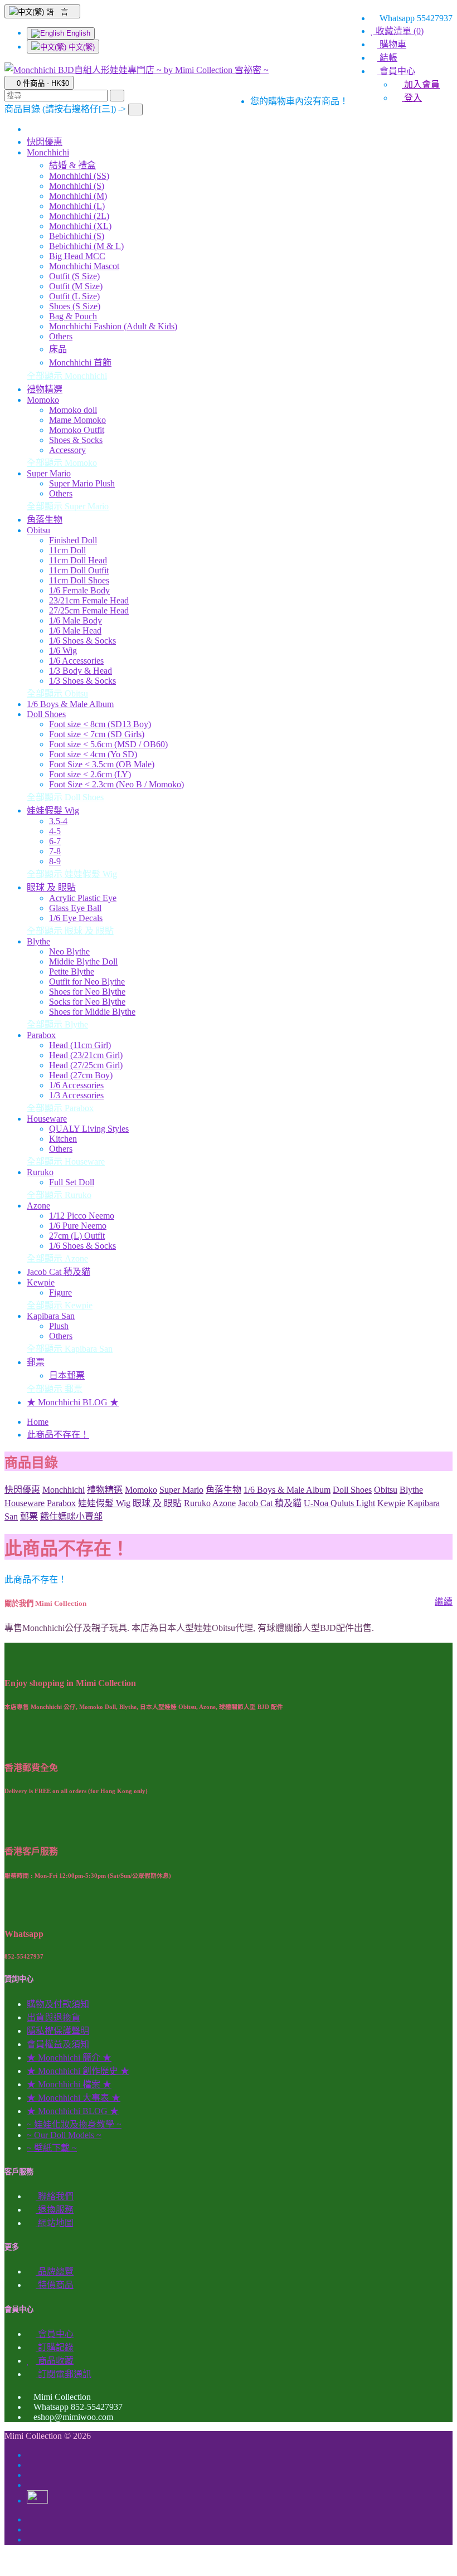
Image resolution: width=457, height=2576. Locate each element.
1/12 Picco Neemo (82, 1216)
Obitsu (38, 530)
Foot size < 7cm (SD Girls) (97, 734)
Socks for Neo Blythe (87, 1002)
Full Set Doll (72, 1182)
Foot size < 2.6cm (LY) (90, 774)
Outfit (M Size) (76, 286)
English (77, 33)
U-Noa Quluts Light (339, 1503)
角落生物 (45, 520)
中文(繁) (81, 47)
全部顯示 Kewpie (60, 1305)
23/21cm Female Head (89, 600)
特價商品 (55, 2285)
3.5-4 (58, 821)
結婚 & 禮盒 (72, 165)
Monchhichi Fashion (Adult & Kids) (113, 326)
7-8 (55, 851)
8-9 (55, 861)
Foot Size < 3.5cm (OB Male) (102, 764)
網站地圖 (55, 2223)
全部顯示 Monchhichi (67, 376)
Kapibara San (51, 1316)
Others (61, 336)
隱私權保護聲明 (58, 2031)
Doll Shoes (46, 714)
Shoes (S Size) (75, 306)
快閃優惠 (45, 142)
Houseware (47, 1119)
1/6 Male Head (75, 630)
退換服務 (55, 2210)
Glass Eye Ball (75, 908)
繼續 (444, 1602)
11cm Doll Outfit (79, 570)
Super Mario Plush (82, 483)
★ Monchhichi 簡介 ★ (69, 2058)
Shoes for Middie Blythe (92, 1012)
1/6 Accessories (76, 661)
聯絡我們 (55, 2196)
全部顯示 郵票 (55, 1389)
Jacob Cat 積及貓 (59, 1272)
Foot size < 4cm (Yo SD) (93, 754)
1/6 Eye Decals (76, 918)
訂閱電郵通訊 (64, 2374)
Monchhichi (48, 152)
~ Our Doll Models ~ (64, 2135)
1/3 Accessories (76, 1095)
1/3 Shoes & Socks (82, 681)
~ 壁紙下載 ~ (52, 2148)
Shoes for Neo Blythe (87, 992)
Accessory (67, 450)
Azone (38, 1206)
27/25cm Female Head (89, 610)
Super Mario (49, 473)
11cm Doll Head (78, 560)
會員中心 (55, 2334)
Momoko (43, 400)
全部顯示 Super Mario (68, 506)
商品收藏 (55, 2361)
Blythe (38, 941)
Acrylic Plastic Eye (83, 898)
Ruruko (40, 1172)
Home (38, 1422)
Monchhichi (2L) (79, 216)
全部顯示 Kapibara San (70, 1349)
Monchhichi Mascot (84, 266)
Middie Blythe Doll (83, 961)
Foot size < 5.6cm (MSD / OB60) (108, 744)
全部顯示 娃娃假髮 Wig (72, 874)
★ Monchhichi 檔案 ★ (69, 2084)
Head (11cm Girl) (80, 1045)
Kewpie (41, 1282)
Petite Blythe (72, 972)
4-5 (55, 831)
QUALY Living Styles (89, 1129)
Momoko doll (73, 410)
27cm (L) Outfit (77, 1236)
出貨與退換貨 (54, 2017)
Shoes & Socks (76, 440)
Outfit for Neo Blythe (87, 982)
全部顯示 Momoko (62, 463)
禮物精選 (45, 389)
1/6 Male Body (76, 620)
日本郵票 (67, 1375)
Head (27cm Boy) (81, 1075)
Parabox (41, 1035)
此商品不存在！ (58, 1435)
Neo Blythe (69, 951)
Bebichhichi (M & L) (86, 246)
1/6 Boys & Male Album (70, 704)
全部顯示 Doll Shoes (65, 797)
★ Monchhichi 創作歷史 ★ (78, 2071)
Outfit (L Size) (74, 296)
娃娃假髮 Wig (53, 810)
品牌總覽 (55, 2271)
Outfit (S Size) (74, 276)
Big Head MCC (77, 256)
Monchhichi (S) (77, 186)
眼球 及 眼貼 (51, 887)
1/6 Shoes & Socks (82, 641)
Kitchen (63, 1139)
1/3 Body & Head (81, 671)
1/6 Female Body (79, 590)
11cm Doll (67, 550)
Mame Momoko (77, 420)
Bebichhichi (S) (77, 236)
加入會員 (421, 84)
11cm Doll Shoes (79, 580)
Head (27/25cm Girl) (86, 1065)
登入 (412, 98)
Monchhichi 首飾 (80, 362)
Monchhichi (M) (78, 196)
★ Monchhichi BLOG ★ (73, 1402)
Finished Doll (73, 540)
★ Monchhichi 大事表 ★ (74, 2098)
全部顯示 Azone (57, 1258)
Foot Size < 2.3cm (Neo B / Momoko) (116, 784)
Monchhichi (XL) (80, 226)
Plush (59, 1326)
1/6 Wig (63, 651)
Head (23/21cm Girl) (86, 1055)
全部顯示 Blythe (57, 1024)
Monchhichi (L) (77, 206)
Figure (60, 1292)
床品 (58, 349)
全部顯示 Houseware (66, 1162)
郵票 (36, 1362)
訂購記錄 (55, 2347)
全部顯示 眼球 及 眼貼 (70, 931)
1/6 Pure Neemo (78, 1226)
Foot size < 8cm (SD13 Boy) (100, 724)
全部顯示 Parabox (60, 1108)
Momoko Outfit (77, 430)
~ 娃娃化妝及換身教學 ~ (74, 2124)
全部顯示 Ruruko (59, 1195)
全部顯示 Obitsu (57, 693)
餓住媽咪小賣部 (71, 1516)
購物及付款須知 (58, 2004)
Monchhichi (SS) (79, 176)
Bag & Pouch (73, 316)
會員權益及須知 (58, 2044)
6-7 (55, 841)
